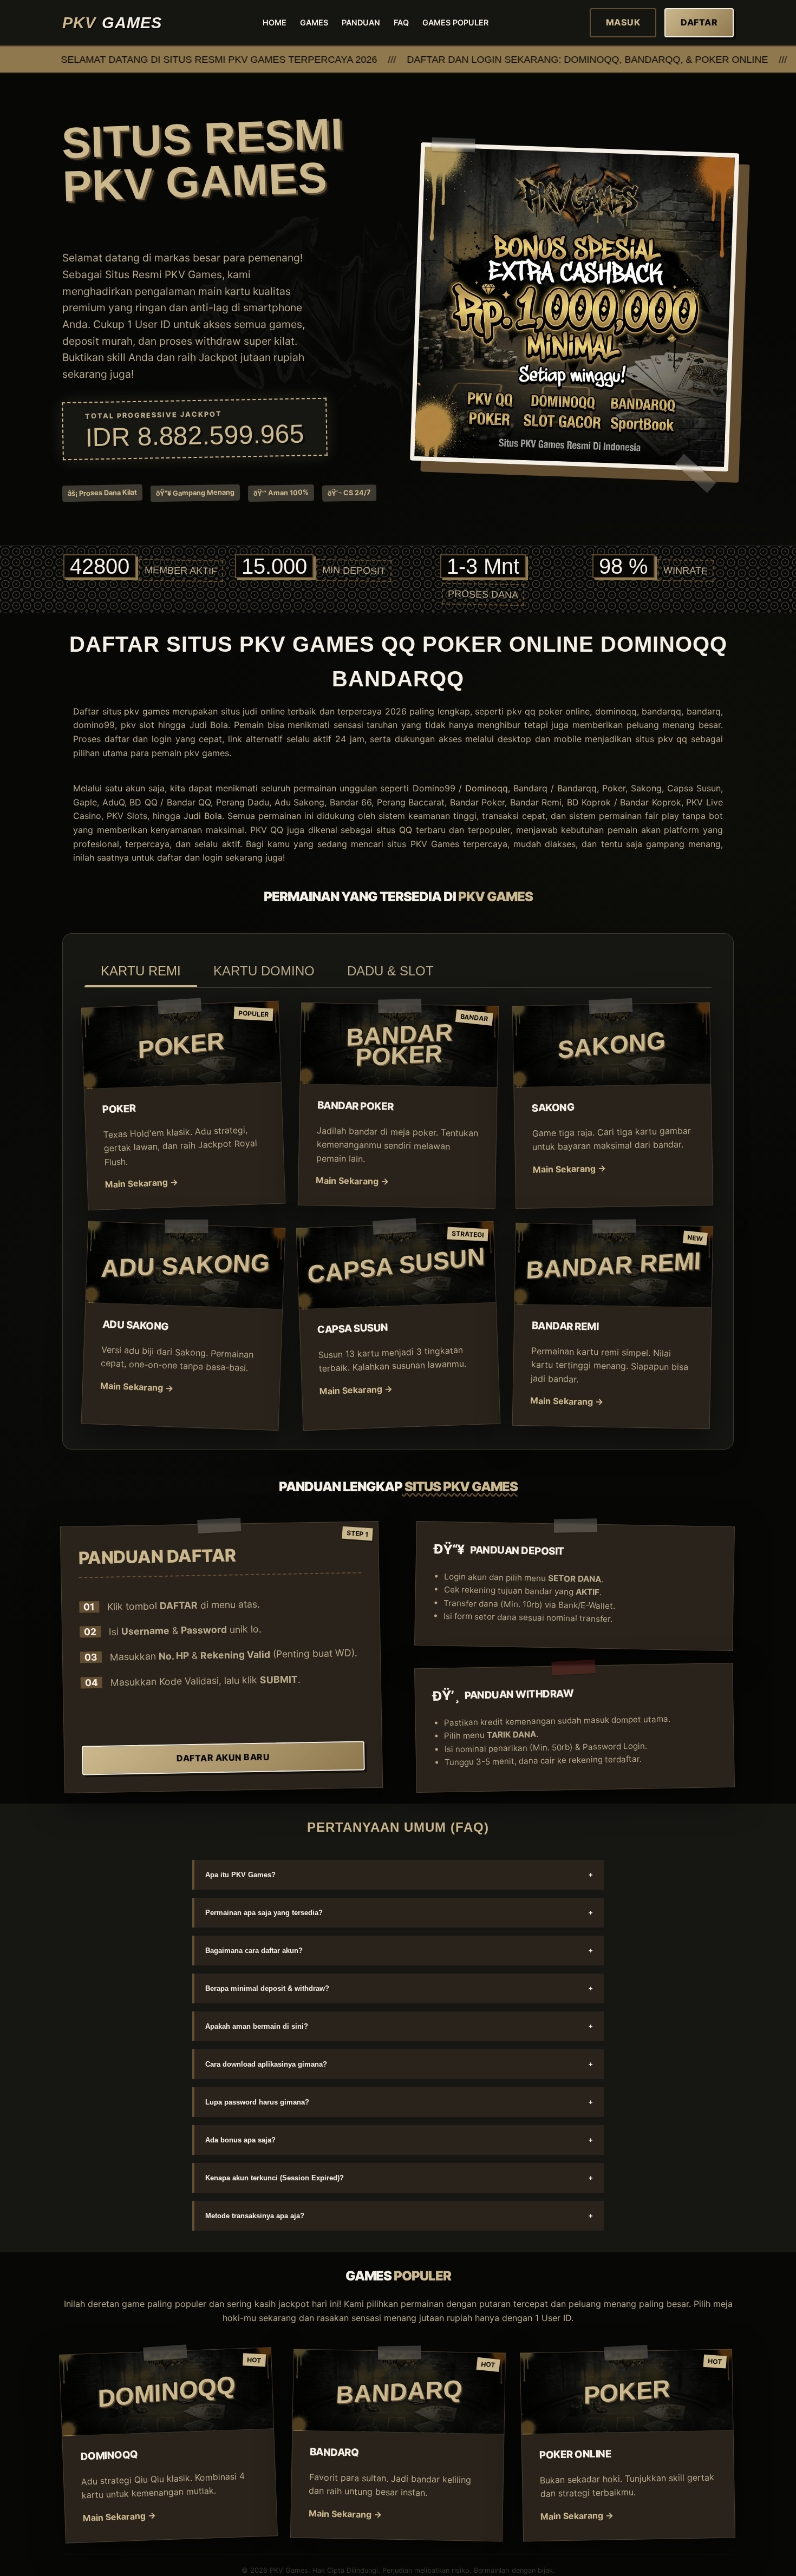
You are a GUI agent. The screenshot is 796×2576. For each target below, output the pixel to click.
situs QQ (394, 830)
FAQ (401, 22)
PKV (112, 23)
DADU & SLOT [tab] (390, 971)
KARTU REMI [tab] (141, 971)
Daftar (699, 22)
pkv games (147, 711)
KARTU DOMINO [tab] (264, 971)
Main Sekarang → (142, 1184)
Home (275, 22)
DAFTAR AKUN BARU (223, 1757)
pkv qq (673, 739)
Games (314, 22)
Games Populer (455, 22)
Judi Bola (203, 816)
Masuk (623, 22)
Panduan (361, 22)
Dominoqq (487, 788)
